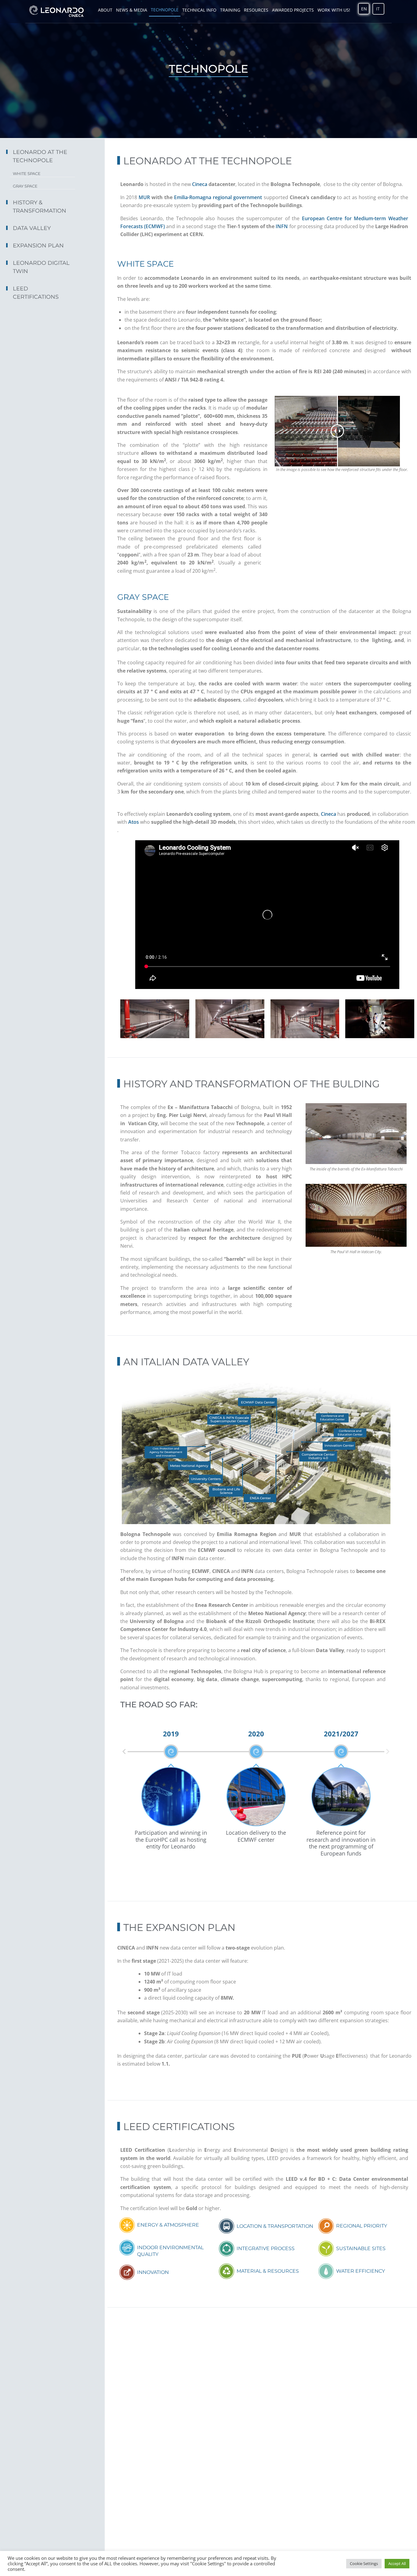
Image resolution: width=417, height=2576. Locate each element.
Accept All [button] (397, 2563)
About (105, 10)
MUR (143, 197)
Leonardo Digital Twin (41, 267)
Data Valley (32, 228)
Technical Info (199, 10)
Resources (256, 10)
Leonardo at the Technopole (40, 156)
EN (364, 9)
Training (230, 10)
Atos (134, 822)
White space (27, 173)
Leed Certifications (36, 293)
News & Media (132, 10)
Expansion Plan (38, 246)
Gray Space (25, 186)
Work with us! (334, 10)
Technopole (165, 10)
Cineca (200, 184)
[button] (124, 1752)
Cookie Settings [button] (364, 2563)
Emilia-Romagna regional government (217, 197)
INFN (282, 226)
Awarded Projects (293, 10)
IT (378, 9)
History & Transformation (40, 207)
